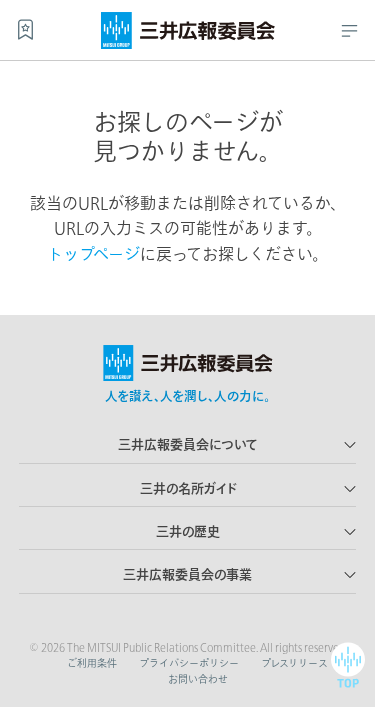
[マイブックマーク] (25, 29)
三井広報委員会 (188, 25)
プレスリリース (294, 663)
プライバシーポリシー (189, 663)
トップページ (93, 254)
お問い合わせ (198, 679)
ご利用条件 (92, 663)
